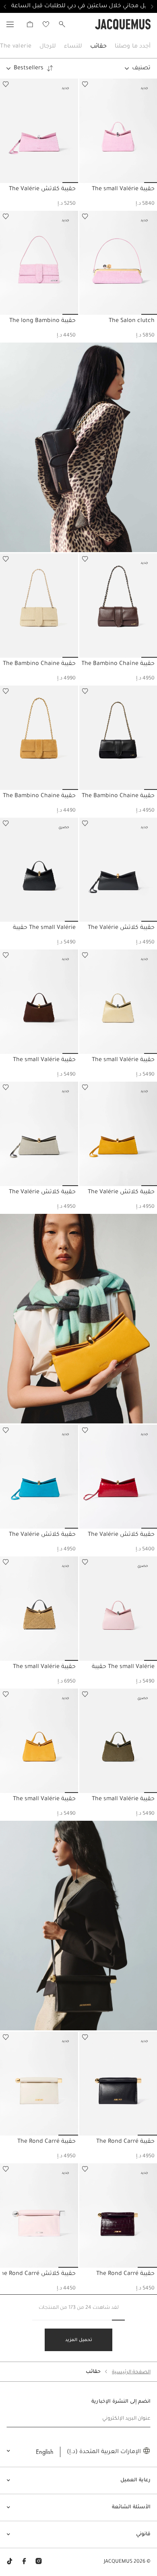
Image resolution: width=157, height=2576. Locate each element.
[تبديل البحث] (62, 24)
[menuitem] (133, 47)
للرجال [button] (48, 47)
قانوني (143, 2534)
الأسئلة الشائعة (131, 2507)
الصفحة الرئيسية (131, 2372)
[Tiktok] (10, 2562)
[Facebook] (24, 2562)
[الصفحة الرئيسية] (123, 25)
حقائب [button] (98, 47)
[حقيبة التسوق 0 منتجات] (30, 24)
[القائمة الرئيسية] (10, 24)
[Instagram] (39, 2562)
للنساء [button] (73, 47)
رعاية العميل (135, 2480)
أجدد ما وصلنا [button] (133, 47)
